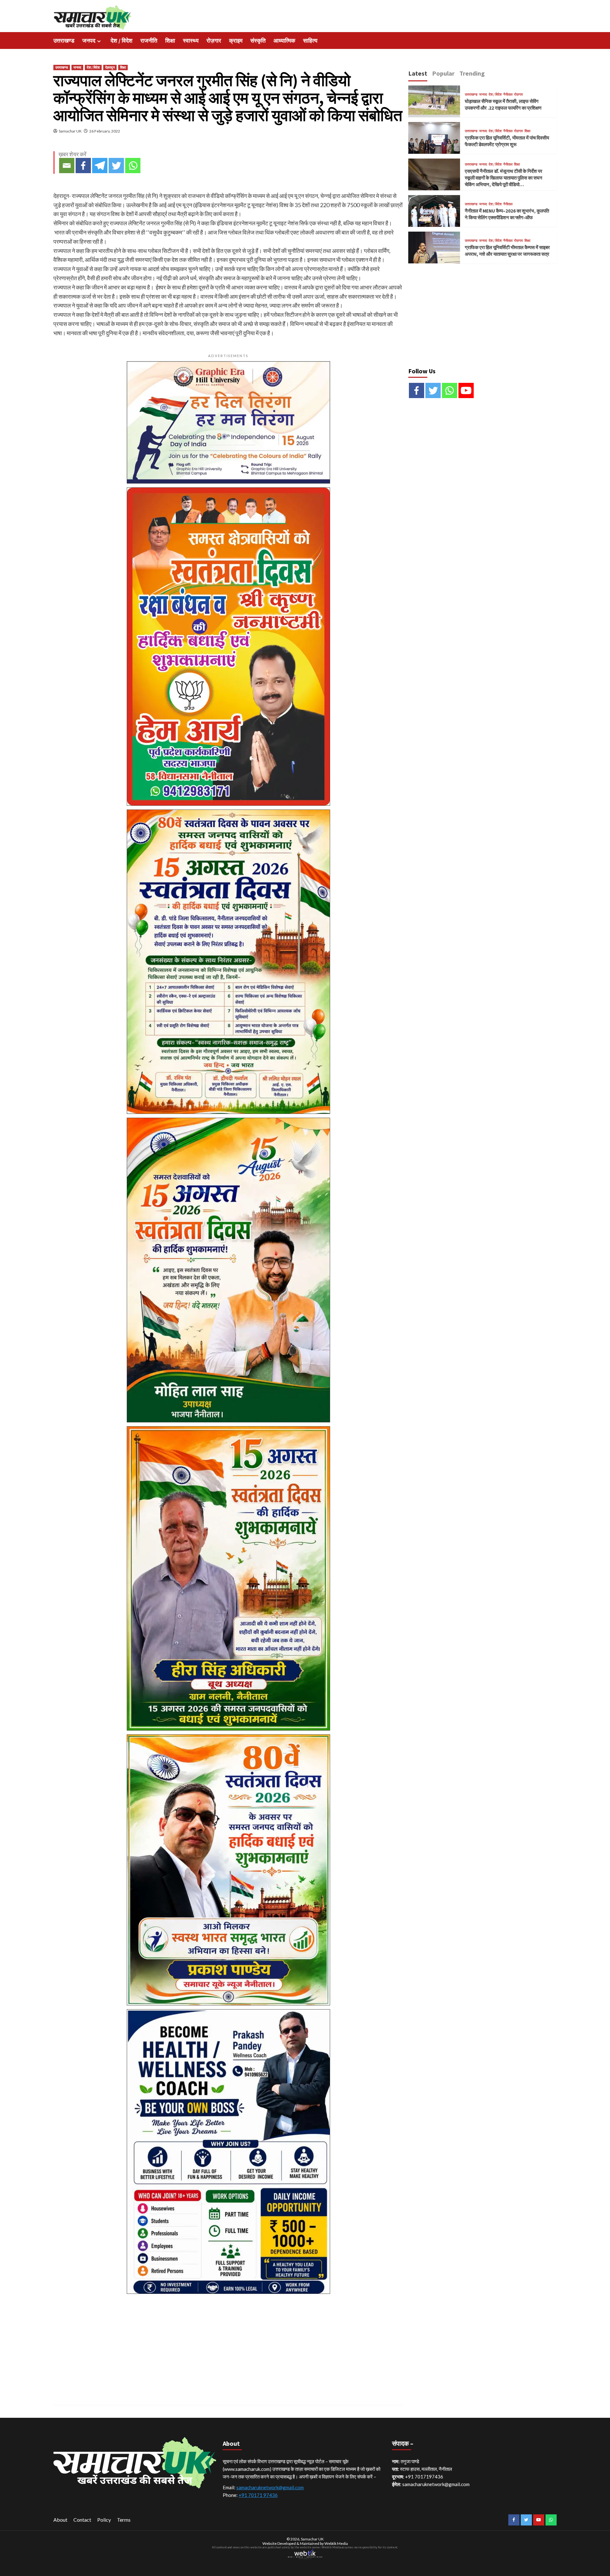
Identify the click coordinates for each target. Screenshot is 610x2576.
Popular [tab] (443, 73)
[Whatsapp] (133, 166)
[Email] (67, 166)
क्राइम (236, 41)
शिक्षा (170, 41)
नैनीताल (508, 95)
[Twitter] (116, 166)
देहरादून (110, 67)
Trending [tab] (472, 73)
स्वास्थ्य (191, 41)
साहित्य (310, 41)
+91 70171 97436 (258, 2495)
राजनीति (149, 41)
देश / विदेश (122, 41)
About (60, 2520)
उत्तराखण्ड (64, 41)
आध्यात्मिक (284, 41)
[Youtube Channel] (466, 390)
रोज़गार (214, 41)
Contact (82, 2520)
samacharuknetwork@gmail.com (270, 2487)
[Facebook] (83, 166)
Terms (124, 2520)
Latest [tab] (418, 73)
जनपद (89, 41)
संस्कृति (258, 41)
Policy (104, 2520)
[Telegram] (100, 166)
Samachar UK (70, 131)
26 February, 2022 (105, 131)
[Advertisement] (228, 2342)
